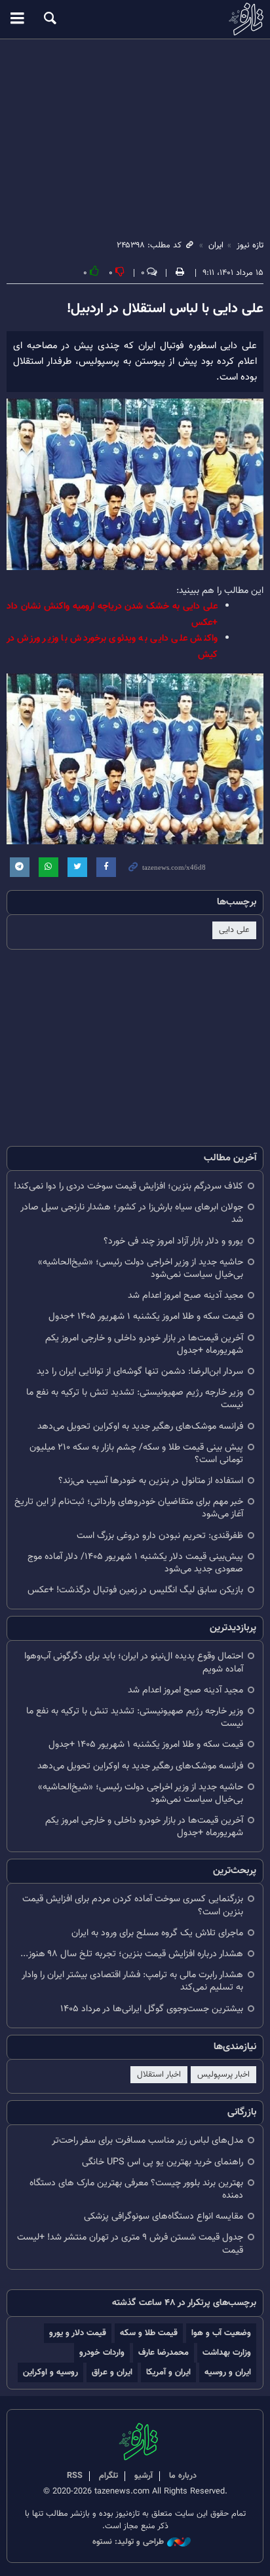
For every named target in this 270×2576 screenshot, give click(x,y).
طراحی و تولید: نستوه (128, 2542)
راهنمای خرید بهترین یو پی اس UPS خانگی (163, 2162)
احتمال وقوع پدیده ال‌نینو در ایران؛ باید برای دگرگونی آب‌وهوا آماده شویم (134, 1662)
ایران (216, 245)
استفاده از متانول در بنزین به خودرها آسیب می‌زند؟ (151, 1481)
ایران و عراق (112, 2372)
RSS (75, 2476)
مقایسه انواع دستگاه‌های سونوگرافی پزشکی (164, 2216)
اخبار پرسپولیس (223, 2075)
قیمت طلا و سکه (149, 2333)
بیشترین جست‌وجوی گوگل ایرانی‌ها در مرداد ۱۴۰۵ (152, 2009)
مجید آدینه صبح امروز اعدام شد (185, 1296)
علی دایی (234, 930)
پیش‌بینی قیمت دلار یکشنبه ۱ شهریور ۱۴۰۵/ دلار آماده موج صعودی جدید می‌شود (135, 1563)
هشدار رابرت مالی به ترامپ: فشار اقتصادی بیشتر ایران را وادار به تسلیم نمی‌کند (132, 1981)
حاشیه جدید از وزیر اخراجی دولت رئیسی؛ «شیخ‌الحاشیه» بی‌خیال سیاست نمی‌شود (141, 1268)
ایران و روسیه (228, 2372)
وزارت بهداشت (227, 2352)
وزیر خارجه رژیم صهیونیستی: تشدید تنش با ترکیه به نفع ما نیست (135, 1399)
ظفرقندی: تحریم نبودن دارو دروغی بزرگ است (160, 1536)
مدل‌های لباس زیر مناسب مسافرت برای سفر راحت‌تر (147, 2140)
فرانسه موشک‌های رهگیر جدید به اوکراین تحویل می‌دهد (140, 1426)
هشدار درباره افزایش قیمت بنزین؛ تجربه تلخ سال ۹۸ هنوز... (132, 1954)
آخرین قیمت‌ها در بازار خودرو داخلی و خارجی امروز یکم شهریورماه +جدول (144, 1344)
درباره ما (183, 2476)
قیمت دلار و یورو (78, 2333)
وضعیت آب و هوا (221, 2333)
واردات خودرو (102, 2352)
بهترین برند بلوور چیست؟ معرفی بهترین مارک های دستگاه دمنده (136, 2189)
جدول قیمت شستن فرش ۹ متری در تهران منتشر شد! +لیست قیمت (130, 2244)
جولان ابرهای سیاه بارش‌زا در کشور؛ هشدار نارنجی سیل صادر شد (132, 1213)
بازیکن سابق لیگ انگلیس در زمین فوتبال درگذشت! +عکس (135, 1590)
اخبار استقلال (159, 2075)
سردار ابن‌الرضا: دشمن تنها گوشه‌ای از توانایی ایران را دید (140, 1371)
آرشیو (144, 2476)
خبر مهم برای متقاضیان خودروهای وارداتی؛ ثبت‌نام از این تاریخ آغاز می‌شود (129, 1508)
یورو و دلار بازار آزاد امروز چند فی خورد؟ (173, 1241)
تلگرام (108, 2476)
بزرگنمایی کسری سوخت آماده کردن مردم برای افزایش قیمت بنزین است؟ (133, 1905)
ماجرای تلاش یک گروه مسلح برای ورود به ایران (157, 1933)
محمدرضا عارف (164, 2352)
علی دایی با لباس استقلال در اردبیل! (165, 309)
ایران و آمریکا (168, 2372)
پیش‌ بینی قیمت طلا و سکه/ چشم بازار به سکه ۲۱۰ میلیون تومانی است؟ (136, 1454)
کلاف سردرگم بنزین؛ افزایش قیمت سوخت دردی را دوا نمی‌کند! (128, 1186)
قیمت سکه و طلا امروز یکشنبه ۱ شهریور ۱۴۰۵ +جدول (146, 1316)
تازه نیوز (135, 19)
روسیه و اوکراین (50, 2372)
